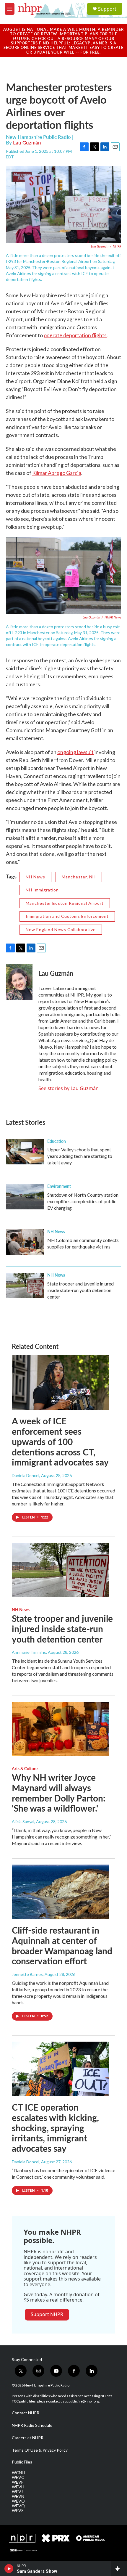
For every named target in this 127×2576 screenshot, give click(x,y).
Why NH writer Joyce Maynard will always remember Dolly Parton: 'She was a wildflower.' (59, 1793)
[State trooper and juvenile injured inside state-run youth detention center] (25, 1285)
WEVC (18, 2477)
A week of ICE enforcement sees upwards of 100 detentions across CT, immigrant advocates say (60, 1441)
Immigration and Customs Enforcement (67, 916)
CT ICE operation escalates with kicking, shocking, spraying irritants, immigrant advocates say (55, 2128)
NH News (35, 877)
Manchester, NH (79, 877)
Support (107, 9)
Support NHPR (47, 2314)
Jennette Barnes (27, 1974)
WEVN (18, 2496)
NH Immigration (42, 890)
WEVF (18, 2482)
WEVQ (18, 2506)
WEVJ (17, 2492)
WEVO (18, 2501)
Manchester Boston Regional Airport (65, 903)
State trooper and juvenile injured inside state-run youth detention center (80, 1290)
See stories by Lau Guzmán (69, 1088)
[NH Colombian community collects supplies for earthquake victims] (25, 1242)
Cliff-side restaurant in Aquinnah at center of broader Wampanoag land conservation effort (62, 1945)
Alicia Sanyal (23, 1821)
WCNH (18, 2473)
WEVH (18, 2487)
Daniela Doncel (26, 1475)
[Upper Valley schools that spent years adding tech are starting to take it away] (25, 1152)
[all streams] (119, 2569)
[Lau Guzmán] (19, 982)
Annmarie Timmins (29, 1652)
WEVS (18, 2511)
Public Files (22, 2462)
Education (57, 1141)
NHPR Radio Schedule (32, 2425)
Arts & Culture (25, 1768)
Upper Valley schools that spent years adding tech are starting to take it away (80, 1156)
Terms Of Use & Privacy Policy (40, 2450)
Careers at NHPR (28, 2438)
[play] (9, 2569)
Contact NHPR (26, 2413)
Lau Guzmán (27, 142)
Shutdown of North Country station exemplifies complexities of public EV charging (83, 1201)
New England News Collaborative (61, 929)
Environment (59, 1186)
